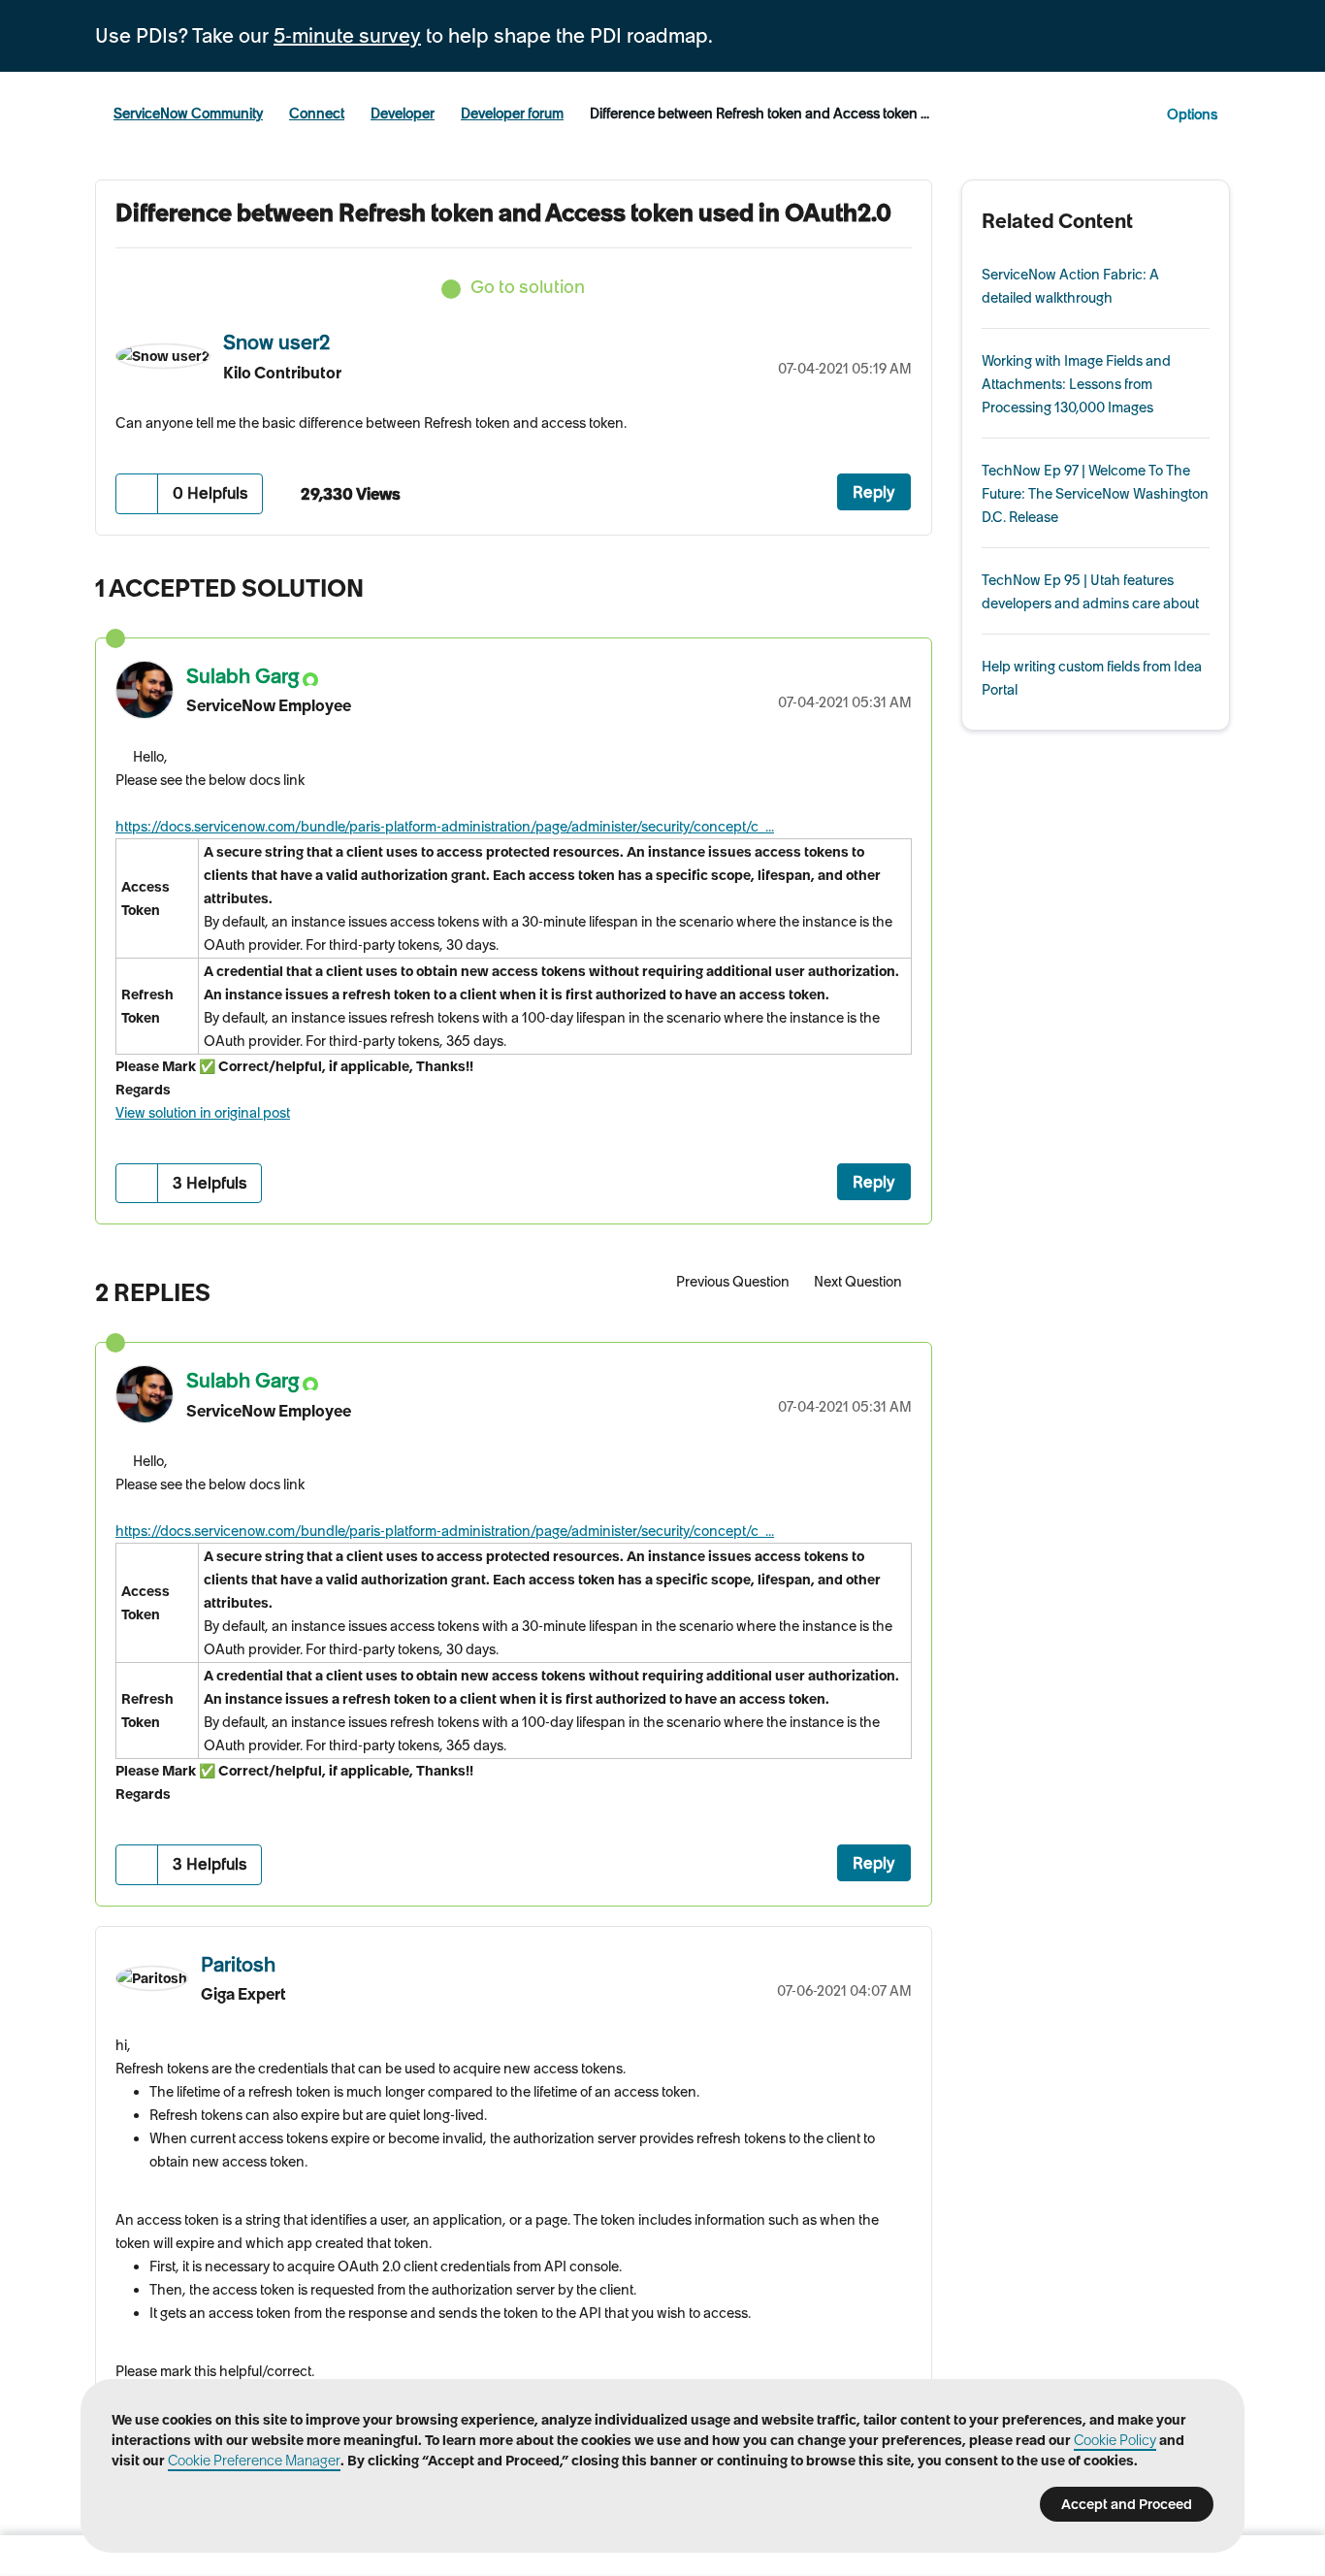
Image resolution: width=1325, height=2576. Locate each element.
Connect (317, 114)
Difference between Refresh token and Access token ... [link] (759, 114)
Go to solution (528, 287)
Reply (874, 492)
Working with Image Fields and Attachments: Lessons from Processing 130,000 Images (1076, 384)
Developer (403, 114)
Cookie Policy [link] (1115, 2440)
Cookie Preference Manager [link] (254, 2461)
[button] (137, 493)
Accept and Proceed (1127, 2504)
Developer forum (512, 114)
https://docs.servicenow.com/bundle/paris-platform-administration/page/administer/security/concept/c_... (445, 827)
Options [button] (1192, 114)
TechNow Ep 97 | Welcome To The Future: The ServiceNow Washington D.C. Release (1095, 494)
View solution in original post (203, 1113)
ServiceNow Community (188, 114)
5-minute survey (347, 36)
